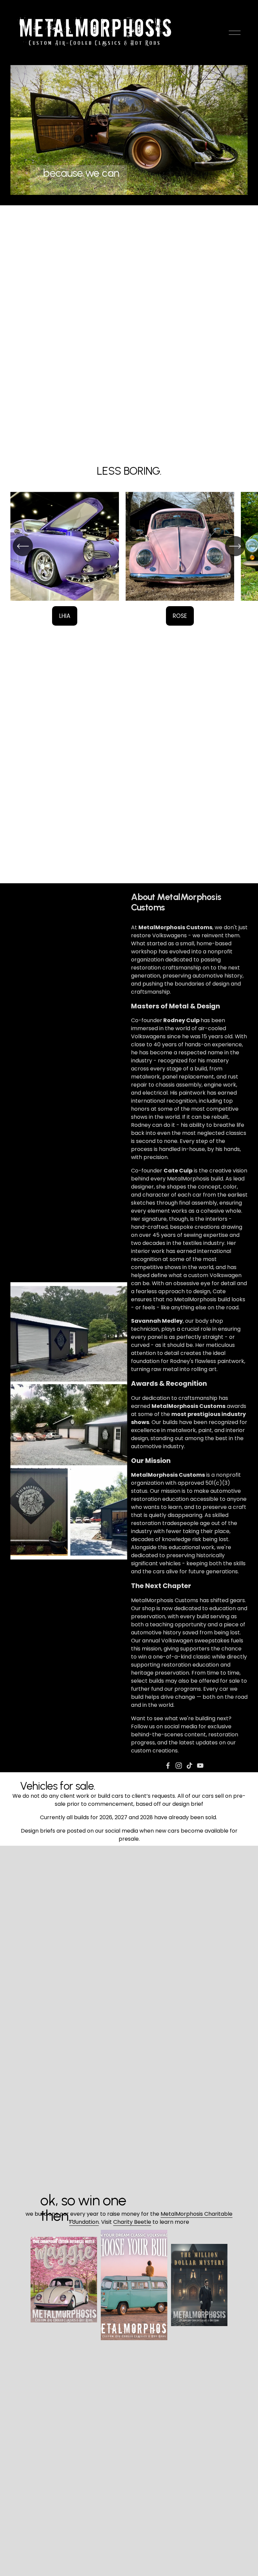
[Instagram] (179, 1766)
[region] (129, 559)
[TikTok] (189, 1766)
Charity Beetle (132, 2222)
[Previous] (23, 546)
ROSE (180, 616)
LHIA (65, 616)
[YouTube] (200, 1766)
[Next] (235, 546)
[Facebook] (168, 1766)
